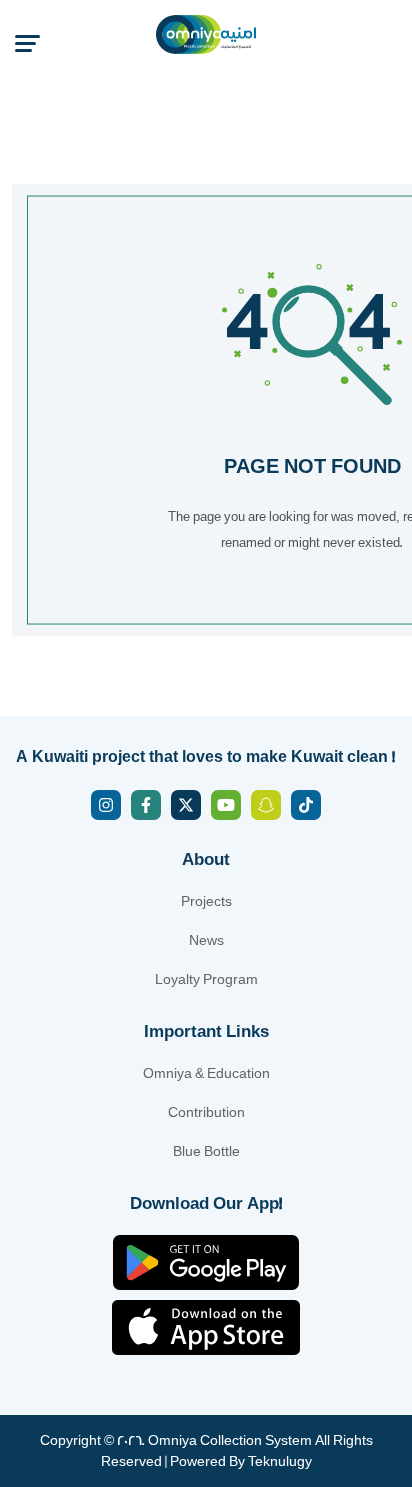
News (206, 940)
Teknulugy (280, 1461)
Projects (206, 901)
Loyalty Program (206, 979)
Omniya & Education (206, 1073)
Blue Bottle (206, 1151)
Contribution (206, 1112)
